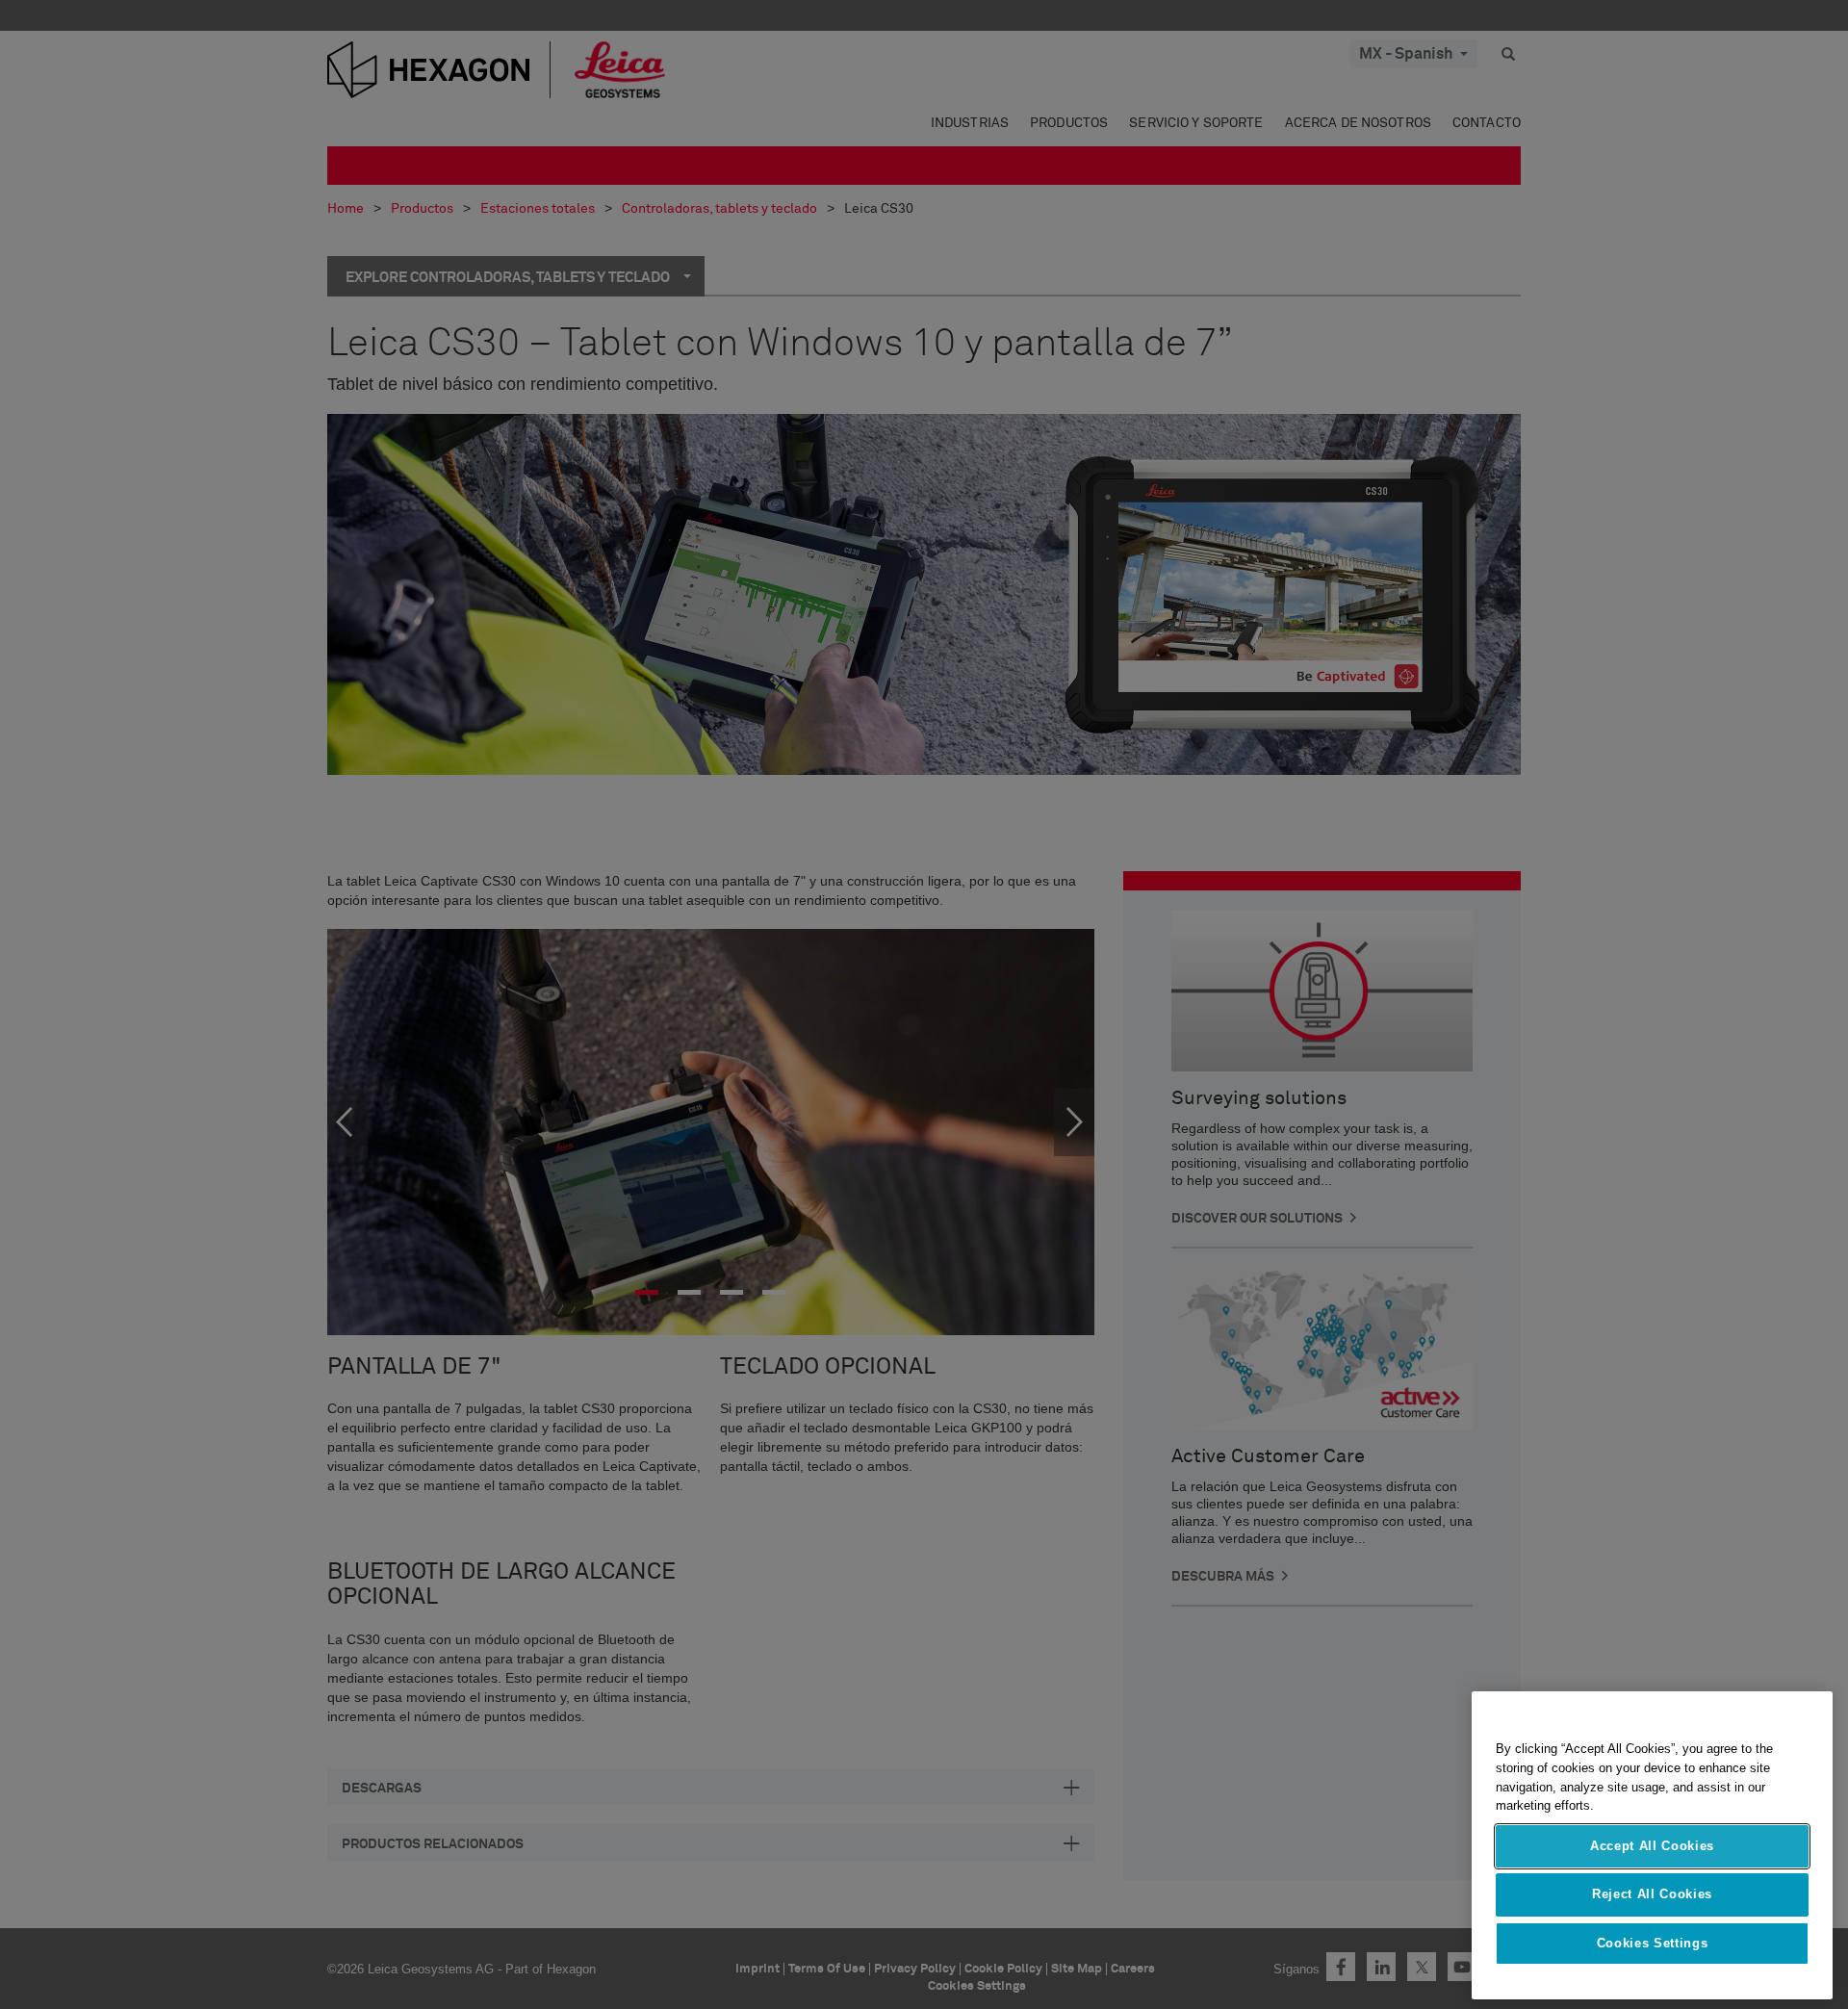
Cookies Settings (1653, 1943)
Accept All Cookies (1652, 1846)
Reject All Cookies (1652, 1894)
